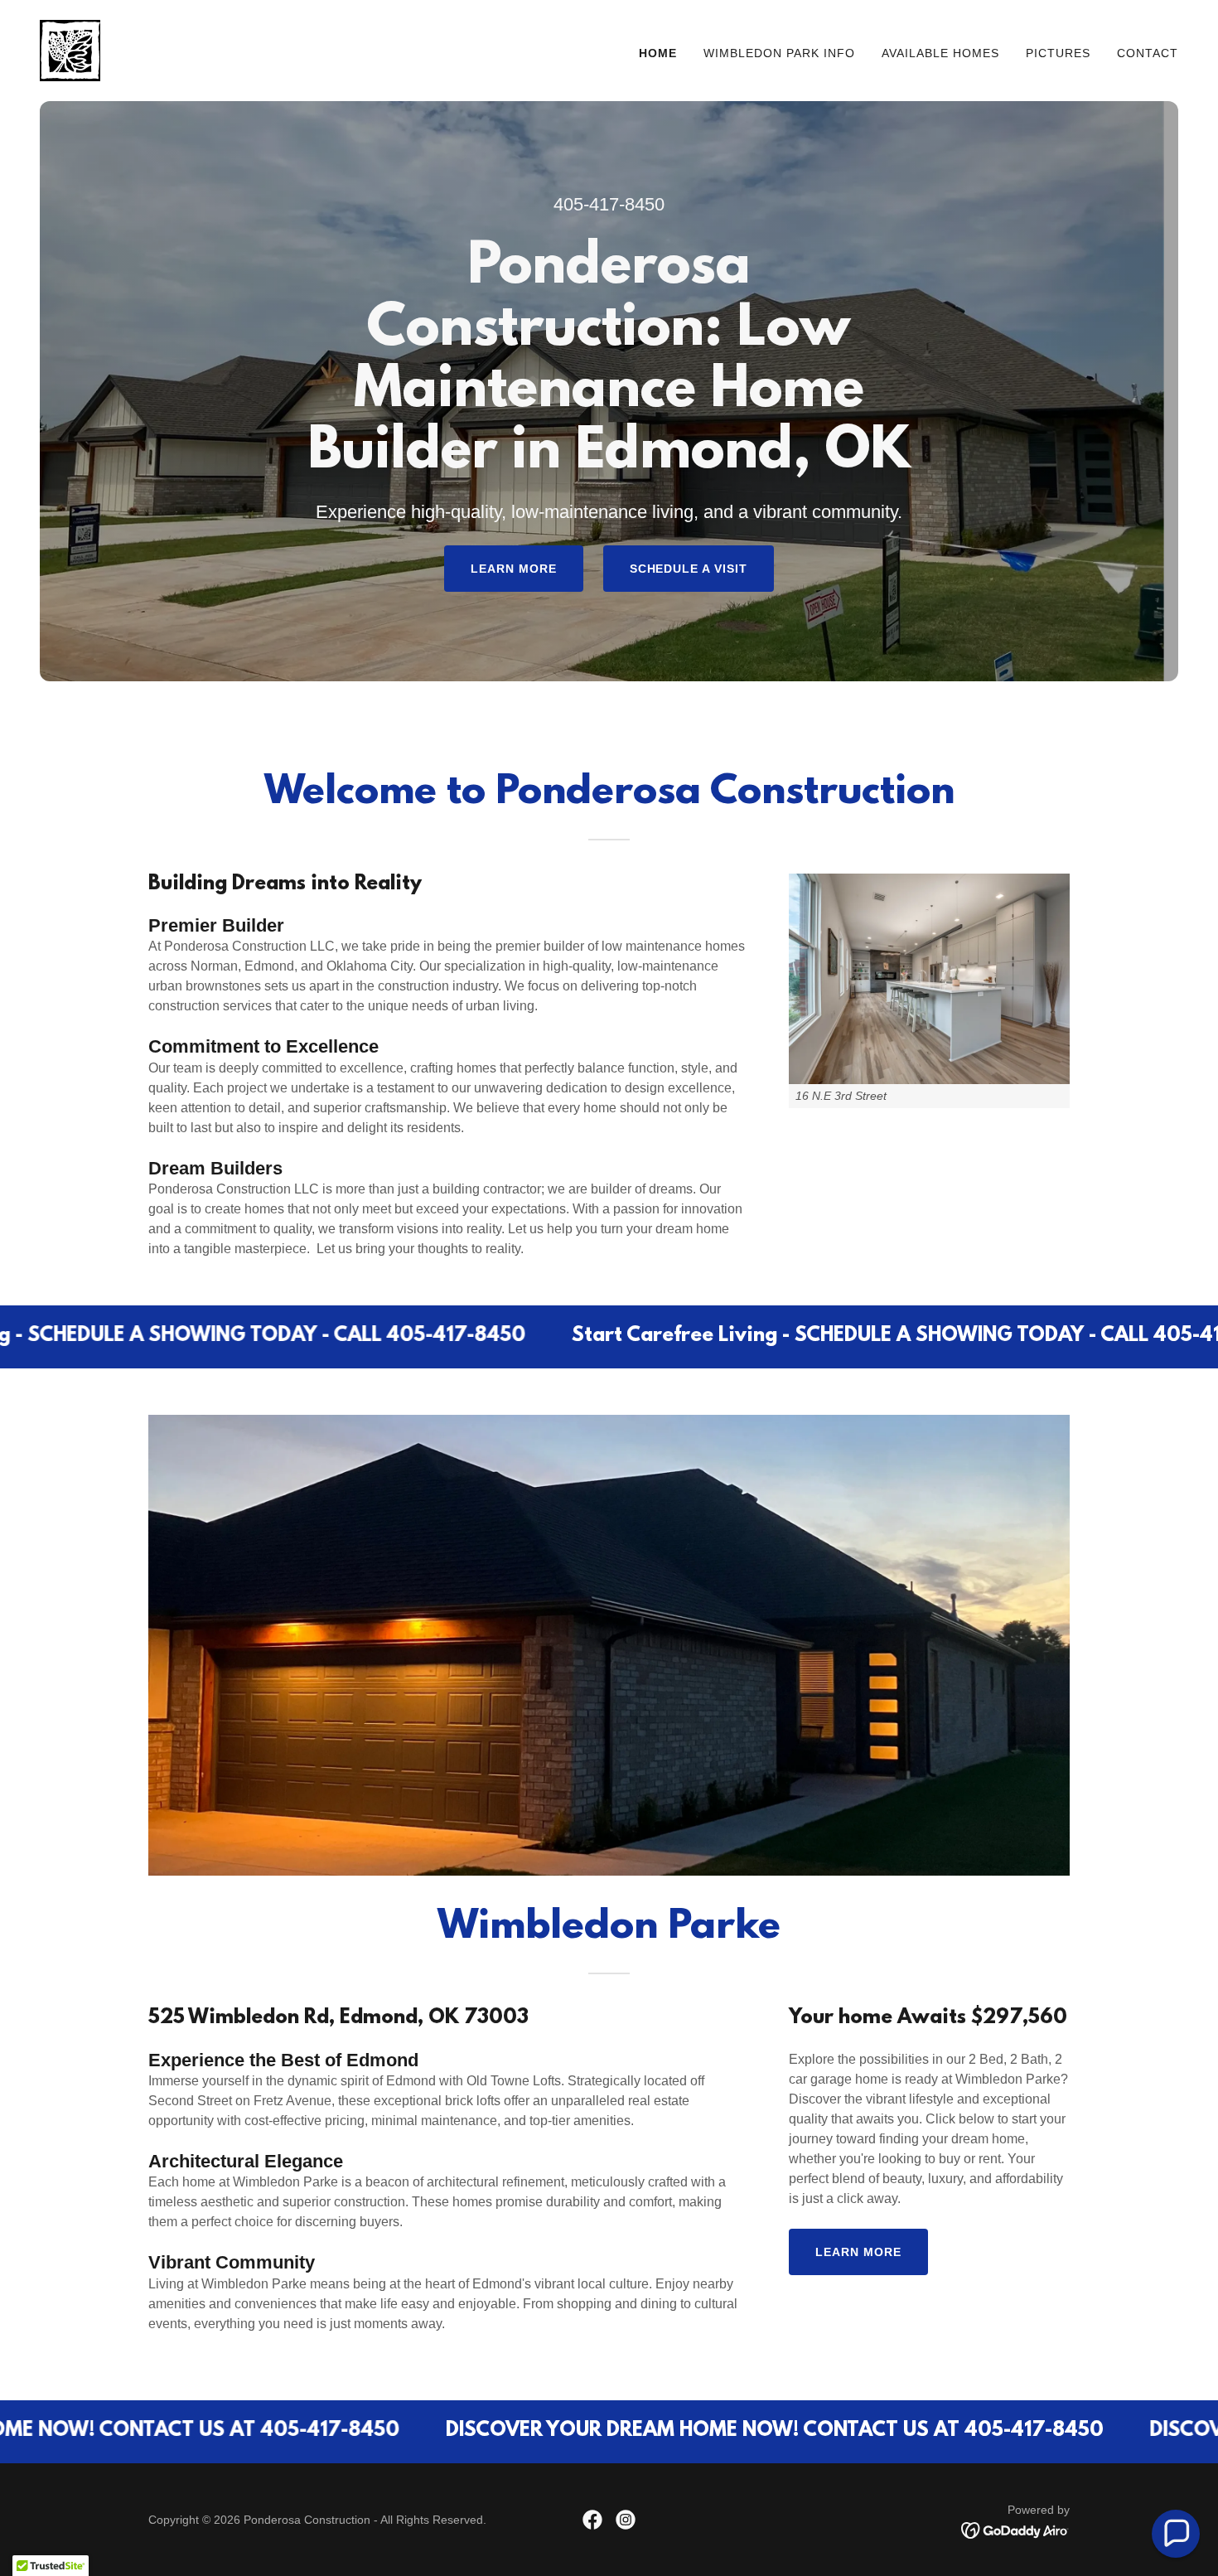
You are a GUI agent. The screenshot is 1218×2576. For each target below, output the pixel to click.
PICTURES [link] (1058, 53)
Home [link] (658, 53)
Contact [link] (1148, 53)
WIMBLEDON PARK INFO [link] (779, 53)
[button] (1176, 2534)
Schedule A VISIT (689, 569)
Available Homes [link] (940, 53)
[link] (70, 49)
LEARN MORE (514, 569)
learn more (858, 2252)
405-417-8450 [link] (609, 204)
